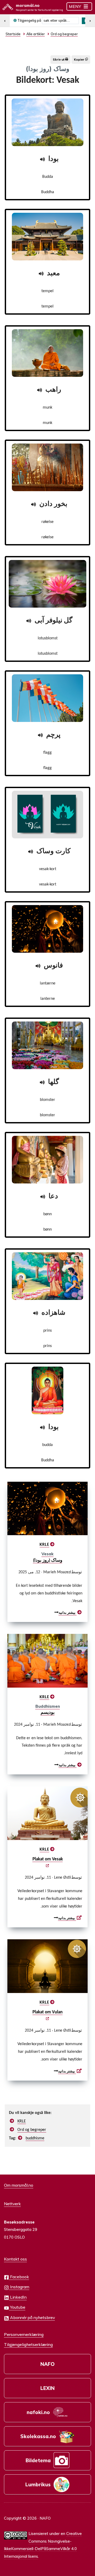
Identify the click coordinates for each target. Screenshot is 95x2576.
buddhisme (35, 2138)
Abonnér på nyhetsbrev (32, 2317)
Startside (13, 34)
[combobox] (60, 21)
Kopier (80, 60)
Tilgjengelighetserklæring (28, 2344)
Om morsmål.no (19, 2185)
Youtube (17, 2307)
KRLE (44, 1545)
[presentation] (47, 1509)
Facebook (19, 2277)
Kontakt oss (15, 2259)
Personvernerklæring (24, 2334)
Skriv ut (59, 60)
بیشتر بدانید (64, 1613)
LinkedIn (18, 2297)
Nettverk (12, 2204)
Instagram (19, 2287)
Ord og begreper (32, 2130)
